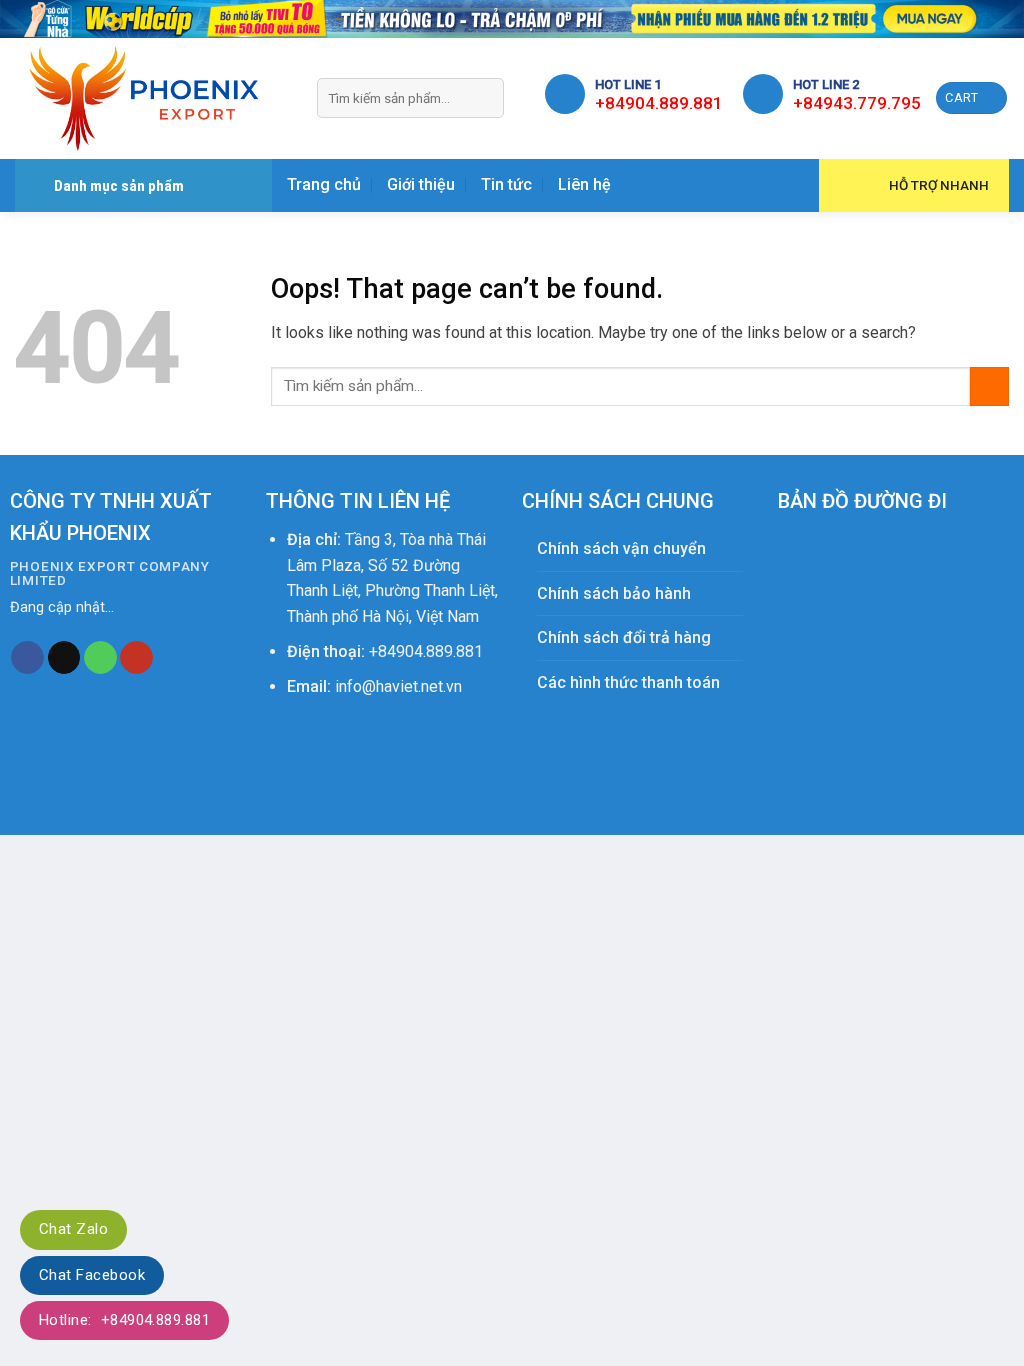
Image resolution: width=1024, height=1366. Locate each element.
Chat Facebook (92, 1275)
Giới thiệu (421, 184)
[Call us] (100, 658)
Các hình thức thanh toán (628, 682)
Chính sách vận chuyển (621, 548)
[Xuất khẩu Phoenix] (151, 98)
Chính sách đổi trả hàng (624, 637)
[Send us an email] (64, 658)
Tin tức (506, 184)
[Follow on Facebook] (27, 658)
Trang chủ (324, 184)
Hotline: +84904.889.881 (124, 1320)
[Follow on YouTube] (136, 658)
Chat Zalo (73, 1229)
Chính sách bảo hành (614, 593)
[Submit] (485, 98)
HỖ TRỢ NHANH (939, 185)
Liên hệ (584, 184)
